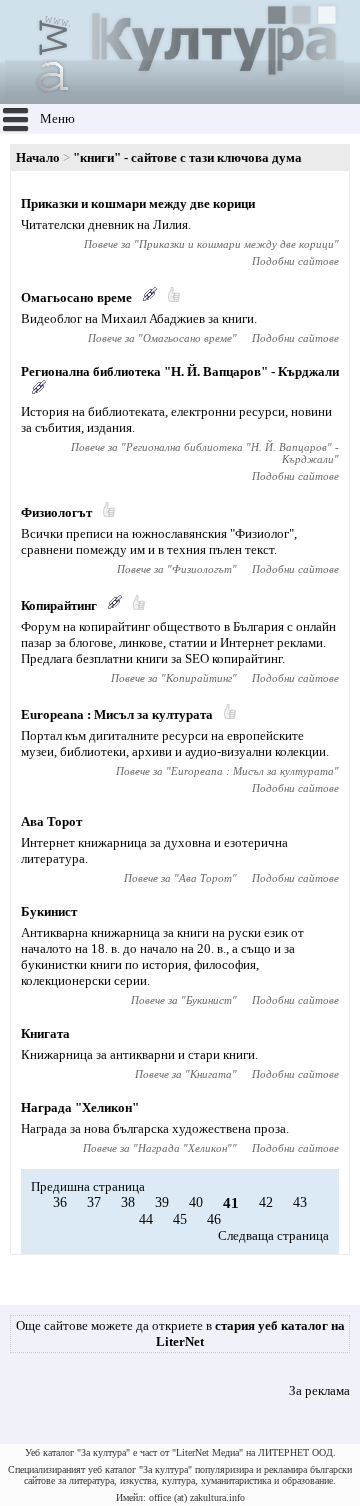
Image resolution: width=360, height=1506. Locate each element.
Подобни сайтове (295, 261)
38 (128, 1202)
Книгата (45, 1033)
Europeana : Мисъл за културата (117, 714)
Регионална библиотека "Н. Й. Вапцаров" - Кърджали (180, 371)
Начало (38, 157)
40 (196, 1202)
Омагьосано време (76, 297)
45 (180, 1219)
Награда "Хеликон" (80, 1107)
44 (146, 1219)
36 (60, 1202)
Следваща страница (273, 1235)
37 (94, 1202)
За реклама (319, 1390)
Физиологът (56, 512)
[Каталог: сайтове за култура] (174, 95)
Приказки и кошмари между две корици (138, 203)
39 (162, 1202)
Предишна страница (88, 1186)
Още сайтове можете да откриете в (180, 1333)
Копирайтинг (59, 605)
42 (266, 1202)
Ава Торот (51, 821)
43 (300, 1202)
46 (214, 1219)
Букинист (49, 911)
